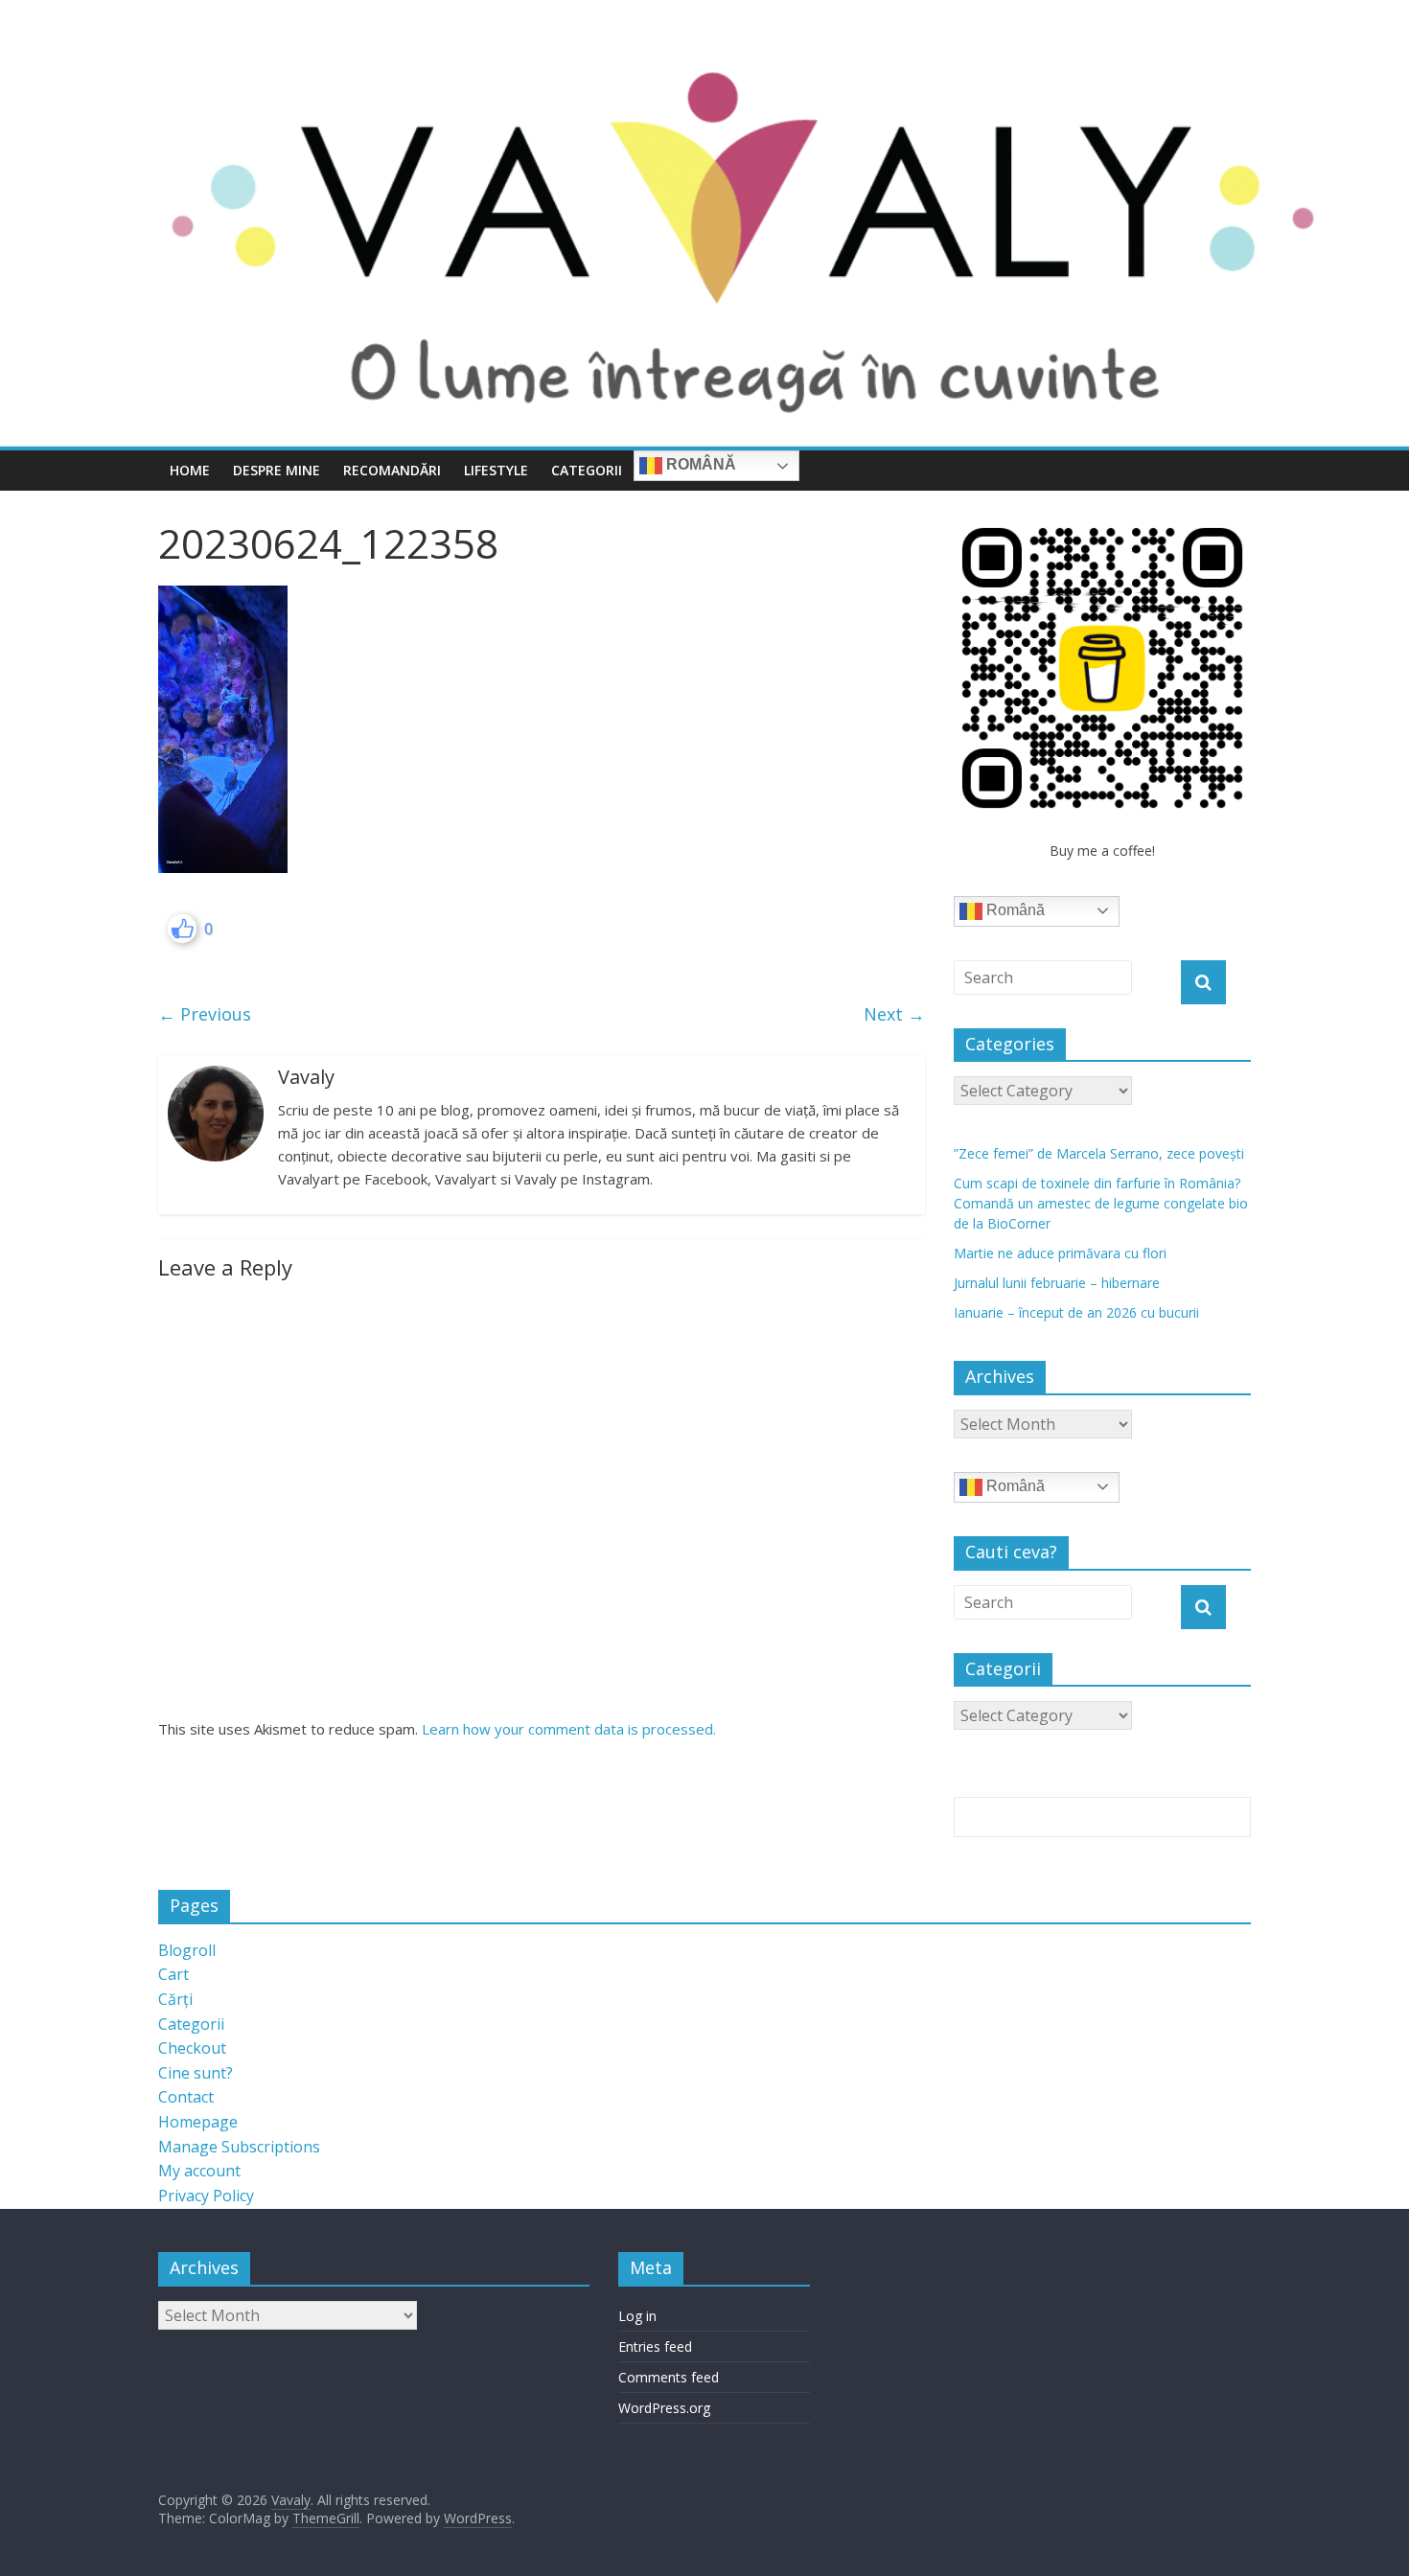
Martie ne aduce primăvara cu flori (1060, 1253)
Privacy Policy (206, 2196)
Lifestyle (496, 470)
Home (190, 470)
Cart (173, 1974)
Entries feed (655, 2346)
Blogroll (187, 1950)
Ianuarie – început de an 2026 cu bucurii (1076, 1312)
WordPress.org (664, 2408)
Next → (894, 1014)
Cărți (175, 1999)
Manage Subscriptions (239, 2147)
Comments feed (669, 2377)
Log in (637, 2316)
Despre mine (277, 470)
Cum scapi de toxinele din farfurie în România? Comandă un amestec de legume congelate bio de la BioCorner (1101, 1203)
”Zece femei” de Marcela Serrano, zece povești (1099, 1153)
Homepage (198, 2122)
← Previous (205, 1014)
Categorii (587, 470)
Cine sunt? (196, 2073)
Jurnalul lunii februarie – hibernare (1057, 1283)
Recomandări (392, 470)
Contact (186, 2097)
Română (699, 464)
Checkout (192, 2048)
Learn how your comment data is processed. (569, 1729)
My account (199, 2171)
